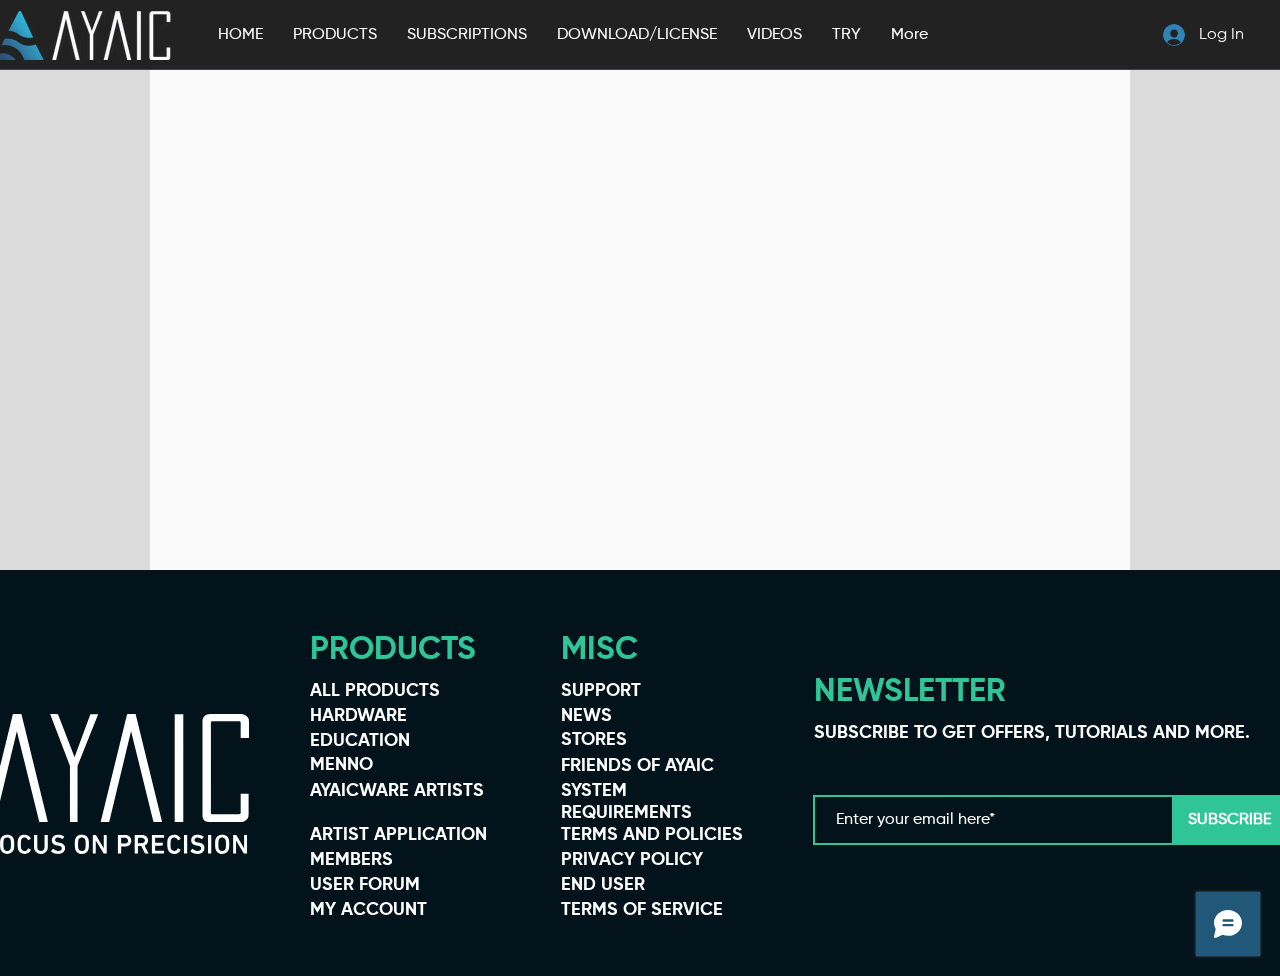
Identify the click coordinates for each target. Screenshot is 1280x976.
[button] (335, 35)
